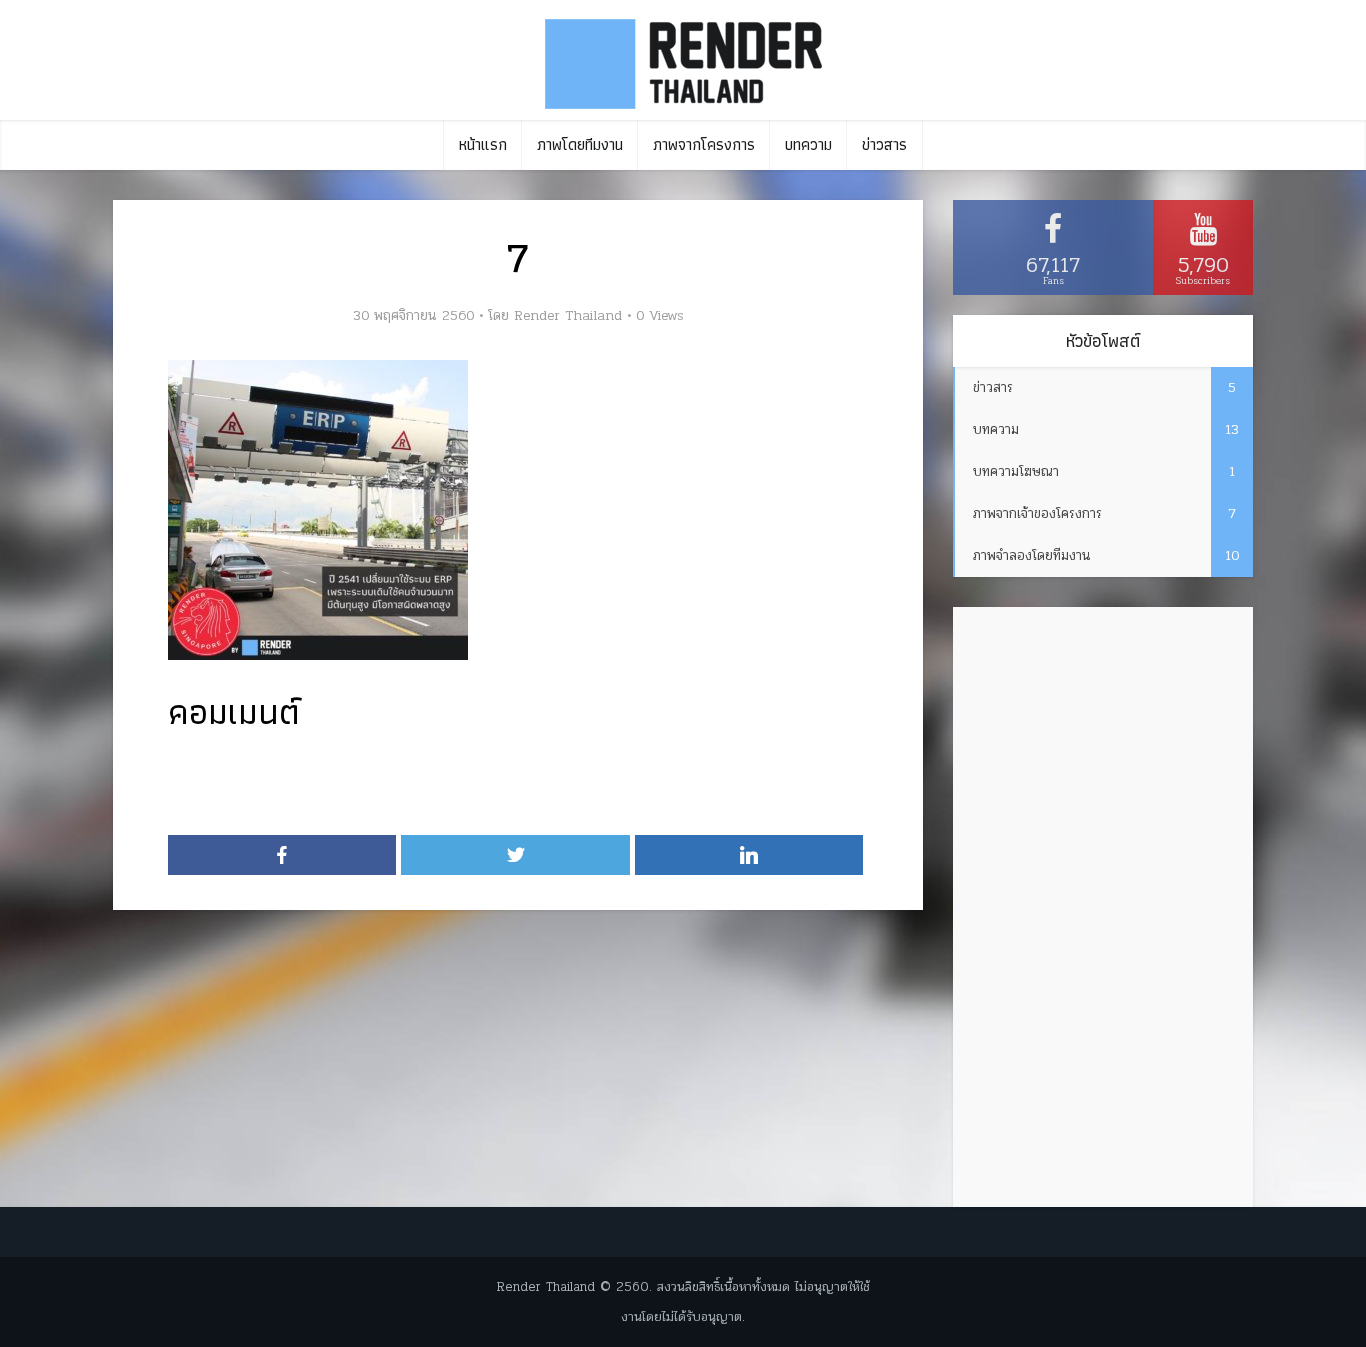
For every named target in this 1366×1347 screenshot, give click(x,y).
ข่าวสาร (884, 144)
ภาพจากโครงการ (704, 144)
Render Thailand (568, 316)
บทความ (808, 144)
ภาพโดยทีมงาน (580, 144)
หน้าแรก (483, 144)
